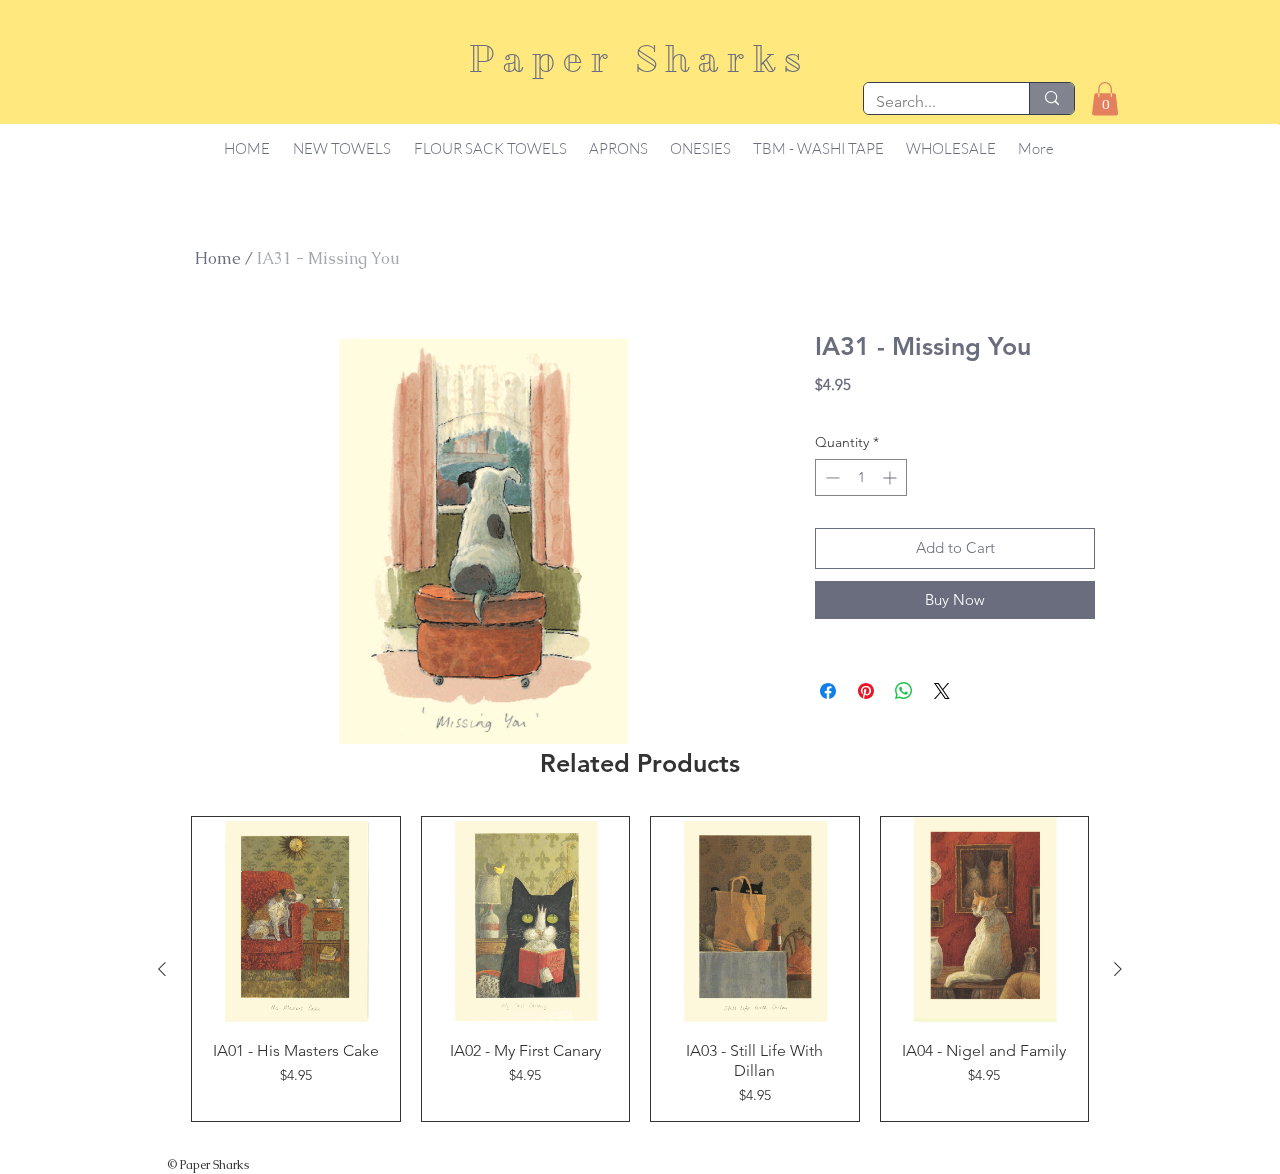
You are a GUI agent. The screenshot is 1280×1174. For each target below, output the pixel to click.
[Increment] (891, 477)
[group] (640, 969)
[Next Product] (1118, 969)
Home (218, 258)
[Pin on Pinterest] (866, 691)
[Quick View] (296, 921)
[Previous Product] (162, 969)
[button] (1105, 98)
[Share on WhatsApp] (904, 691)
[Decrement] (830, 477)
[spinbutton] (861, 477)
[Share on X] (942, 691)
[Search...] (1051, 98)
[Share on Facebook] (828, 691)
